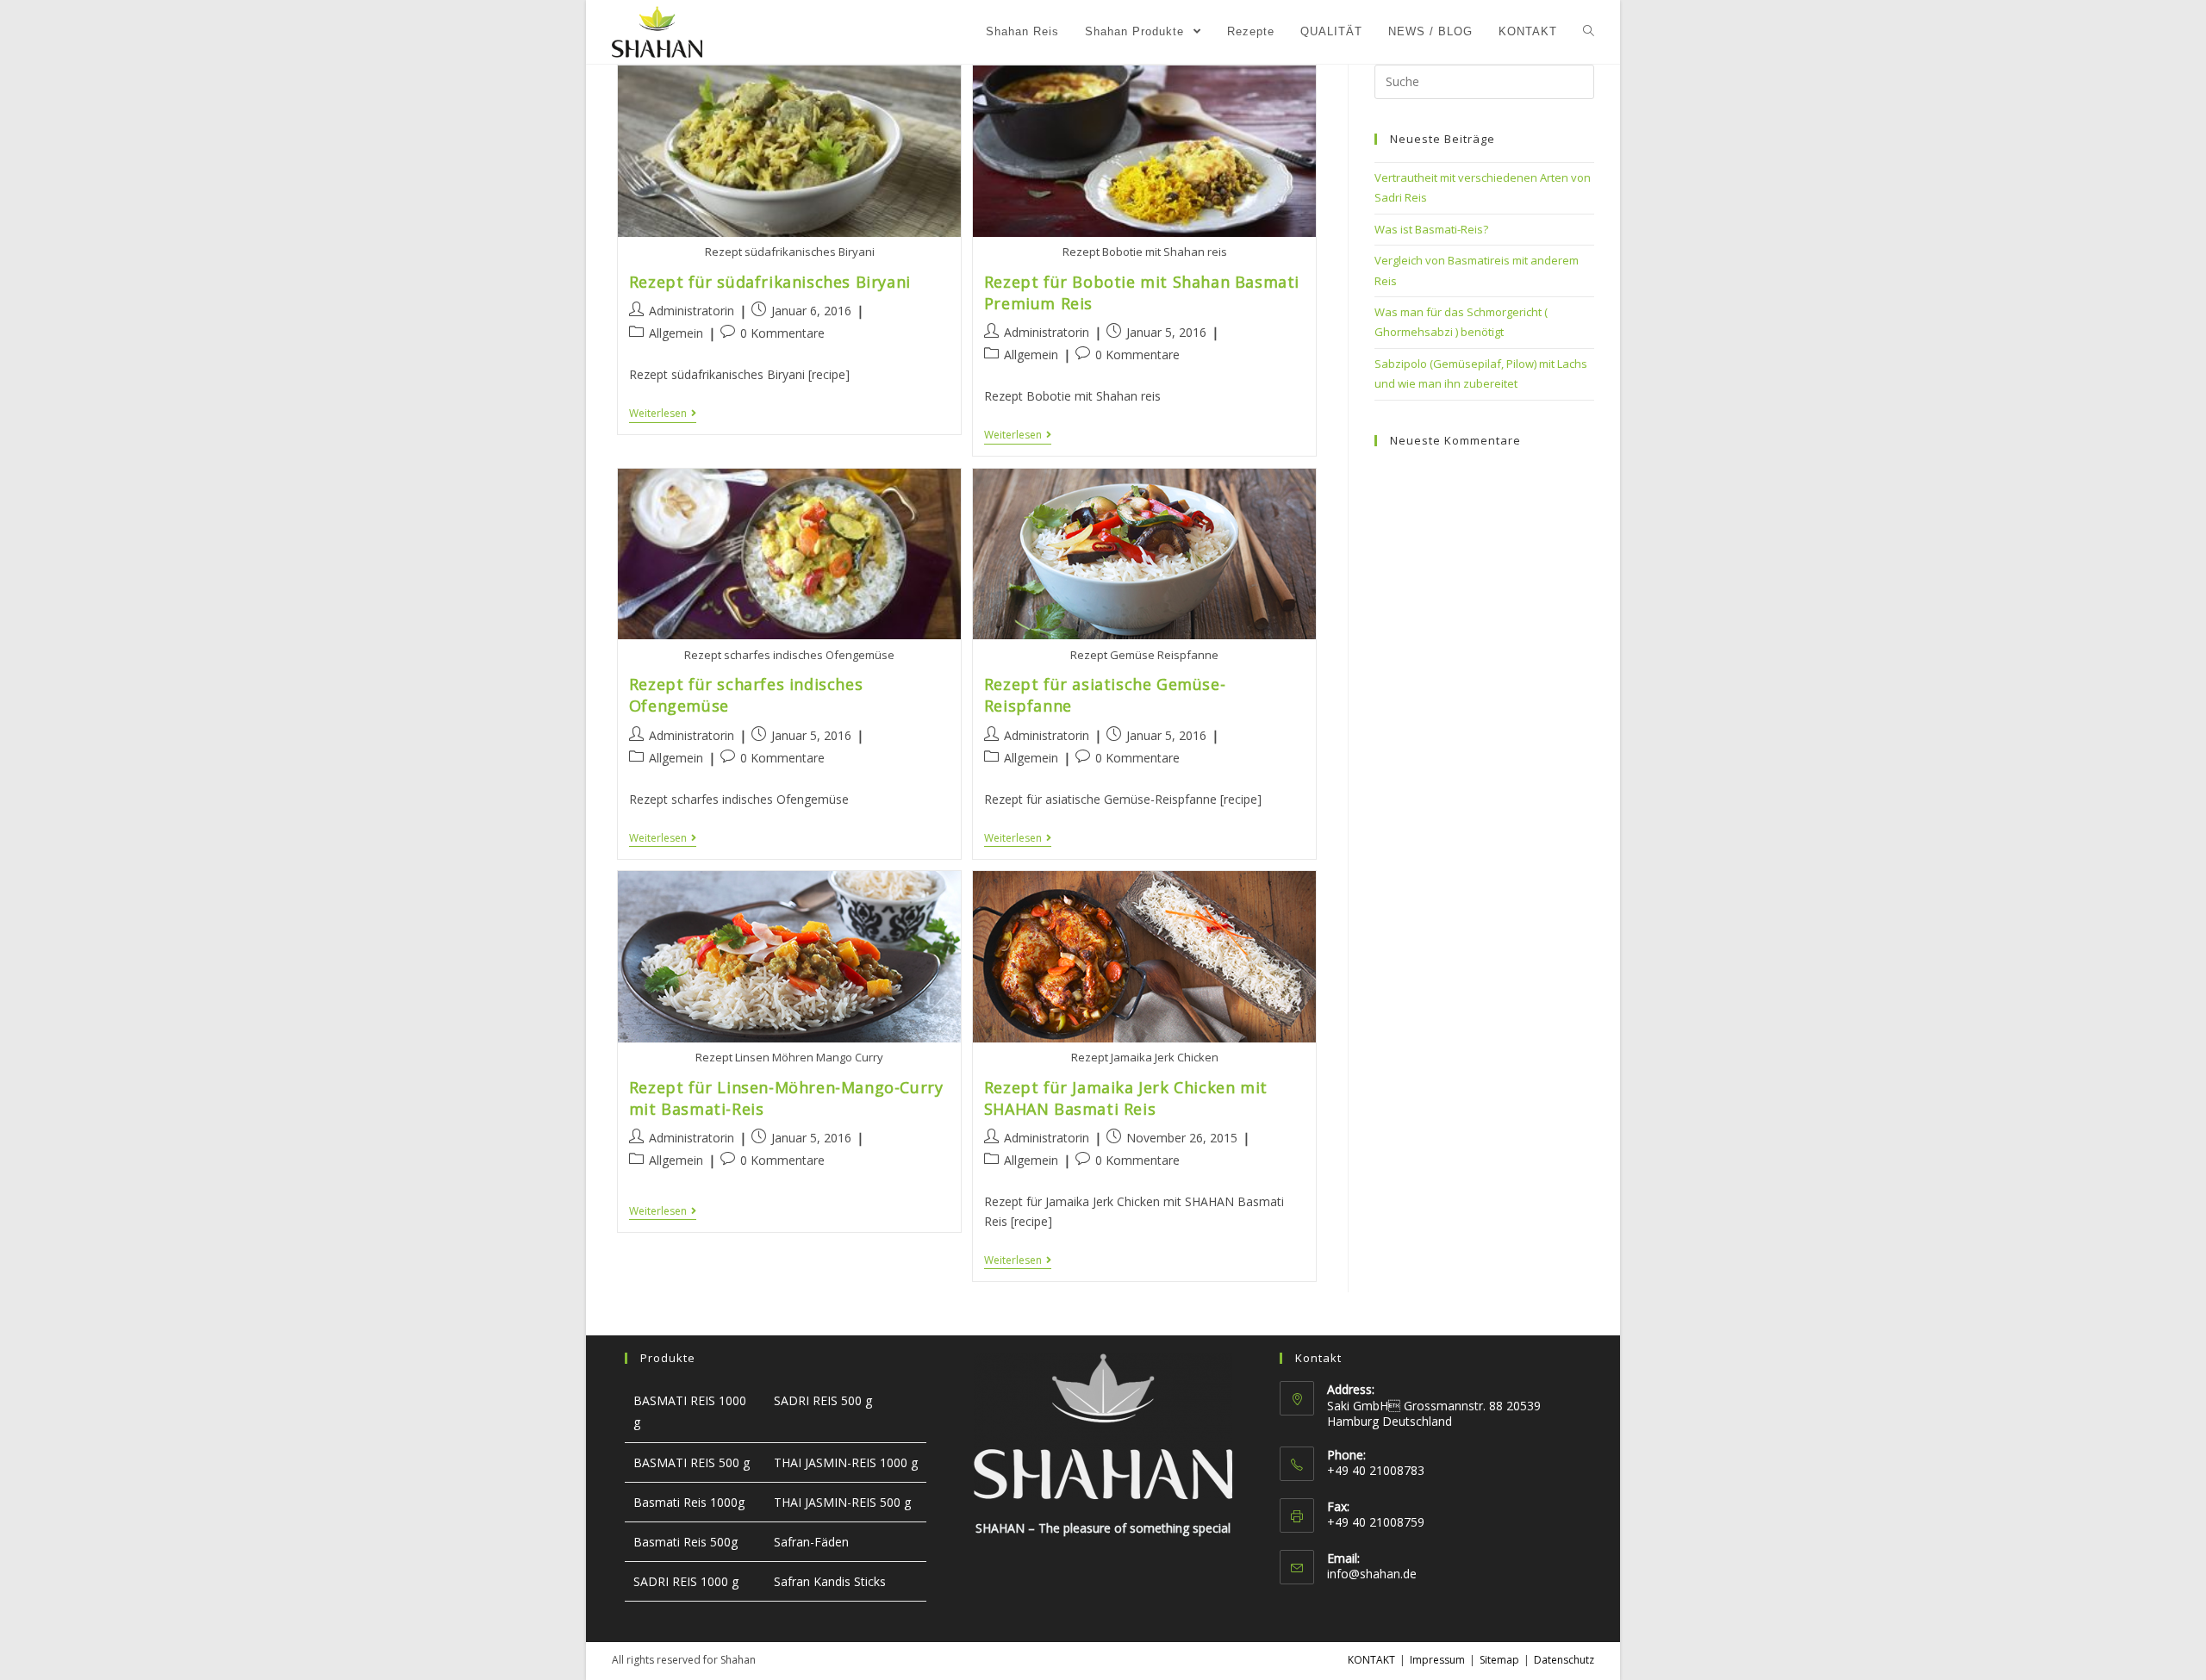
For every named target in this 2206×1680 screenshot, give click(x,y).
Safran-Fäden (811, 1542)
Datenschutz (1564, 1660)
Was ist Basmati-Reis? (1431, 229)
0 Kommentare (782, 333)
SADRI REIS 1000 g (686, 1581)
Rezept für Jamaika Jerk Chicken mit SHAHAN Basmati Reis (1126, 1098)
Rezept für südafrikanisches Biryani (770, 282)
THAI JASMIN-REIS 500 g (842, 1502)
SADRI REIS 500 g (823, 1400)
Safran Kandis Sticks (830, 1581)
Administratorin (692, 311)
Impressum (1437, 1660)
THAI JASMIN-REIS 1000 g (846, 1462)
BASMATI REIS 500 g (692, 1462)
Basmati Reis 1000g (689, 1502)
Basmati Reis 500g (685, 1542)
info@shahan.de (1372, 1574)
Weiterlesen (658, 414)
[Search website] (1589, 32)
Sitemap (1499, 1660)
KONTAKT (1371, 1660)
